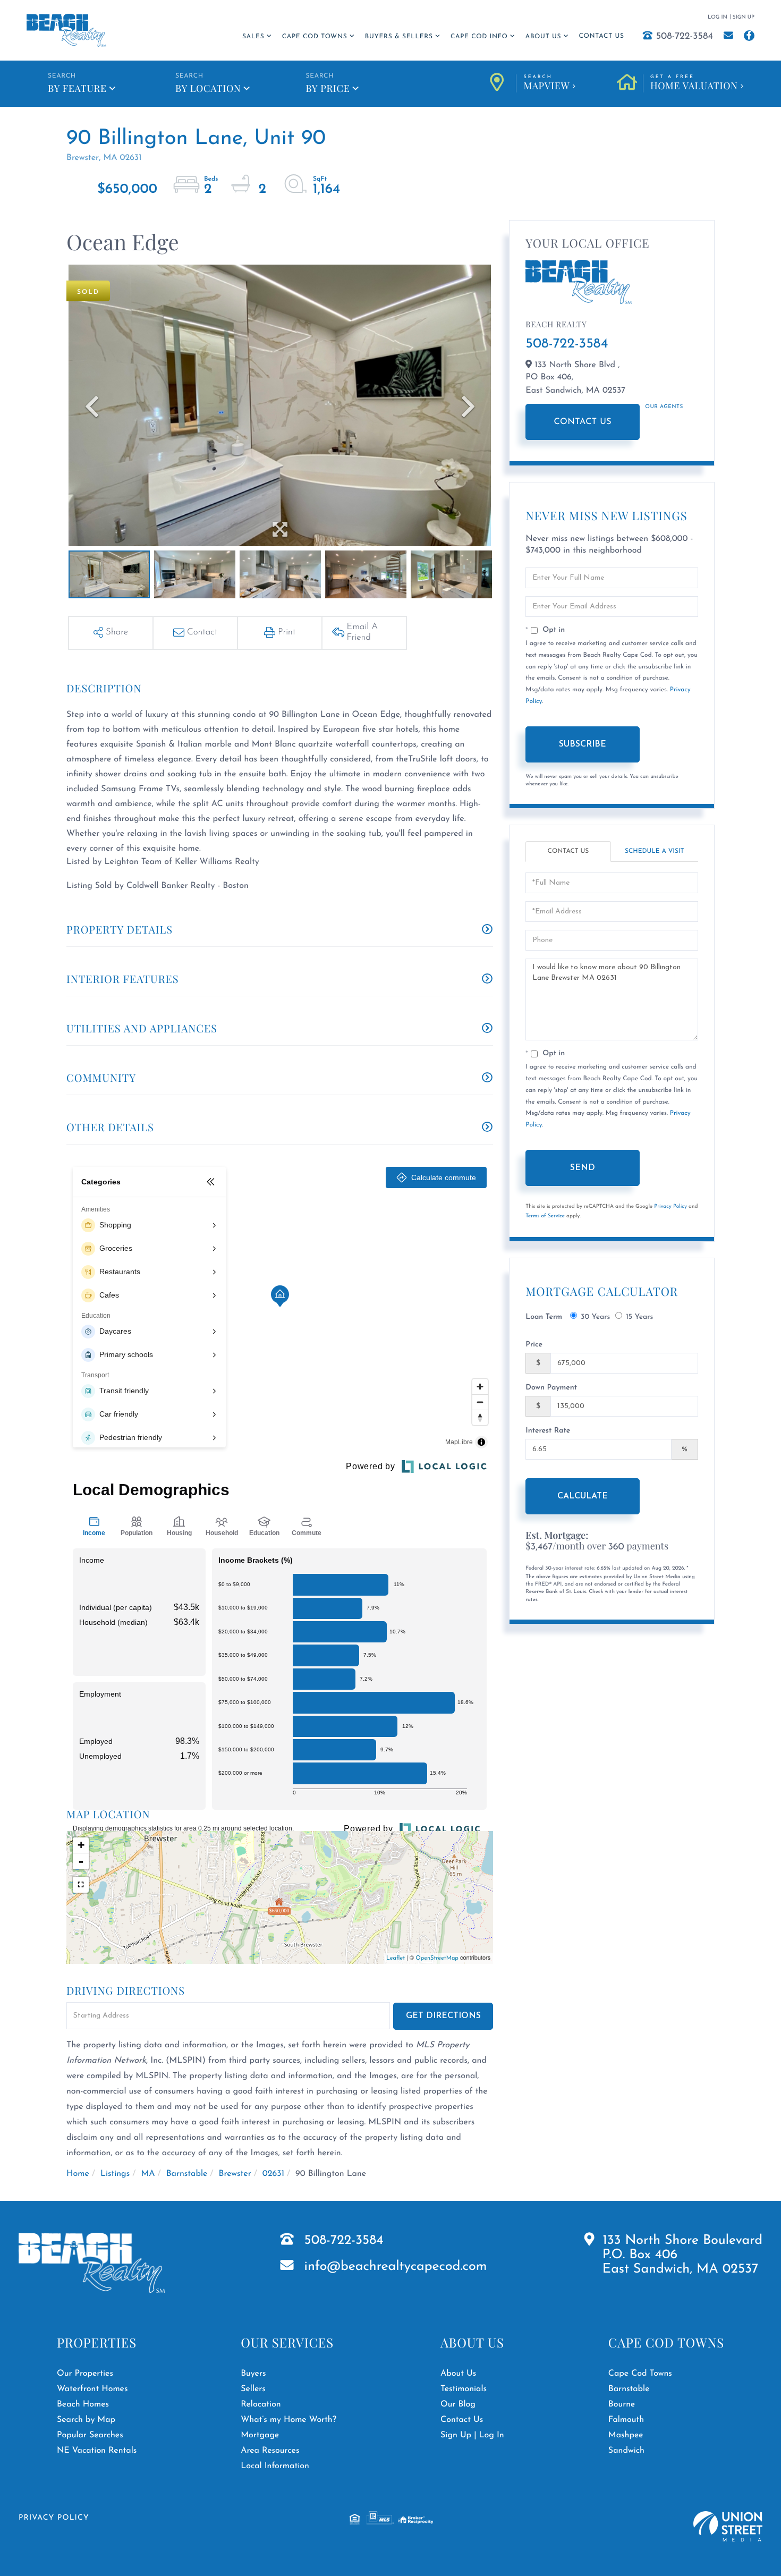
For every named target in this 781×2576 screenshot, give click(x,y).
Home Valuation (694, 83)
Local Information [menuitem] (275, 2466)
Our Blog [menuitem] (458, 2404)
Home (78, 2174)
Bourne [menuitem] (622, 2404)
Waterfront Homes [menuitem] (92, 2389)
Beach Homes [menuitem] (83, 2404)
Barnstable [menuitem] (629, 2389)
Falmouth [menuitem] (626, 2420)
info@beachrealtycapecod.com (396, 2267)
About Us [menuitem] (543, 37)
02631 (273, 2174)
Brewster (235, 2174)
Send (583, 1168)
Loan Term (544, 1317)
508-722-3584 (685, 37)
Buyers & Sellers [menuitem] (399, 37)
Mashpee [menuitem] (626, 2435)
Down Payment (551, 1388)
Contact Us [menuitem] (601, 36)
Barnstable (187, 2174)
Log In (718, 17)
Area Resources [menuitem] (270, 2451)
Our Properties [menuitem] (85, 2374)
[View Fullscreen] (81, 1885)
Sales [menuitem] (253, 37)
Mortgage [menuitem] (260, 2435)
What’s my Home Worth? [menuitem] (288, 2420)
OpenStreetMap (437, 1958)
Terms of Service (545, 1216)
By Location (208, 88)
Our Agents (664, 407)
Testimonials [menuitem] (464, 2389)
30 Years (595, 1317)
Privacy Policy (670, 1206)
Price (534, 1345)
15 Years (639, 1317)
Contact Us (583, 422)
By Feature (77, 88)
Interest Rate (548, 1431)
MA (148, 2174)
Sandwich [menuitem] (626, 2451)
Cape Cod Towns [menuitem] (315, 37)
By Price (328, 88)
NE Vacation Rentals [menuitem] (97, 2451)
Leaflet (396, 1958)
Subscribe (583, 744)
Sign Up (744, 17)
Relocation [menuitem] (261, 2404)
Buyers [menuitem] (253, 2374)
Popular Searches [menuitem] (90, 2435)
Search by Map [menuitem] (86, 2420)
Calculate (583, 1496)
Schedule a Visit (655, 851)
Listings (115, 2174)
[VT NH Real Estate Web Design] (728, 2526)
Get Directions (443, 2016)
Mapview (546, 83)
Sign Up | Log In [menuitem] (472, 2435)
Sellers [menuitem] (253, 2389)
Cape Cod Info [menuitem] (479, 37)
